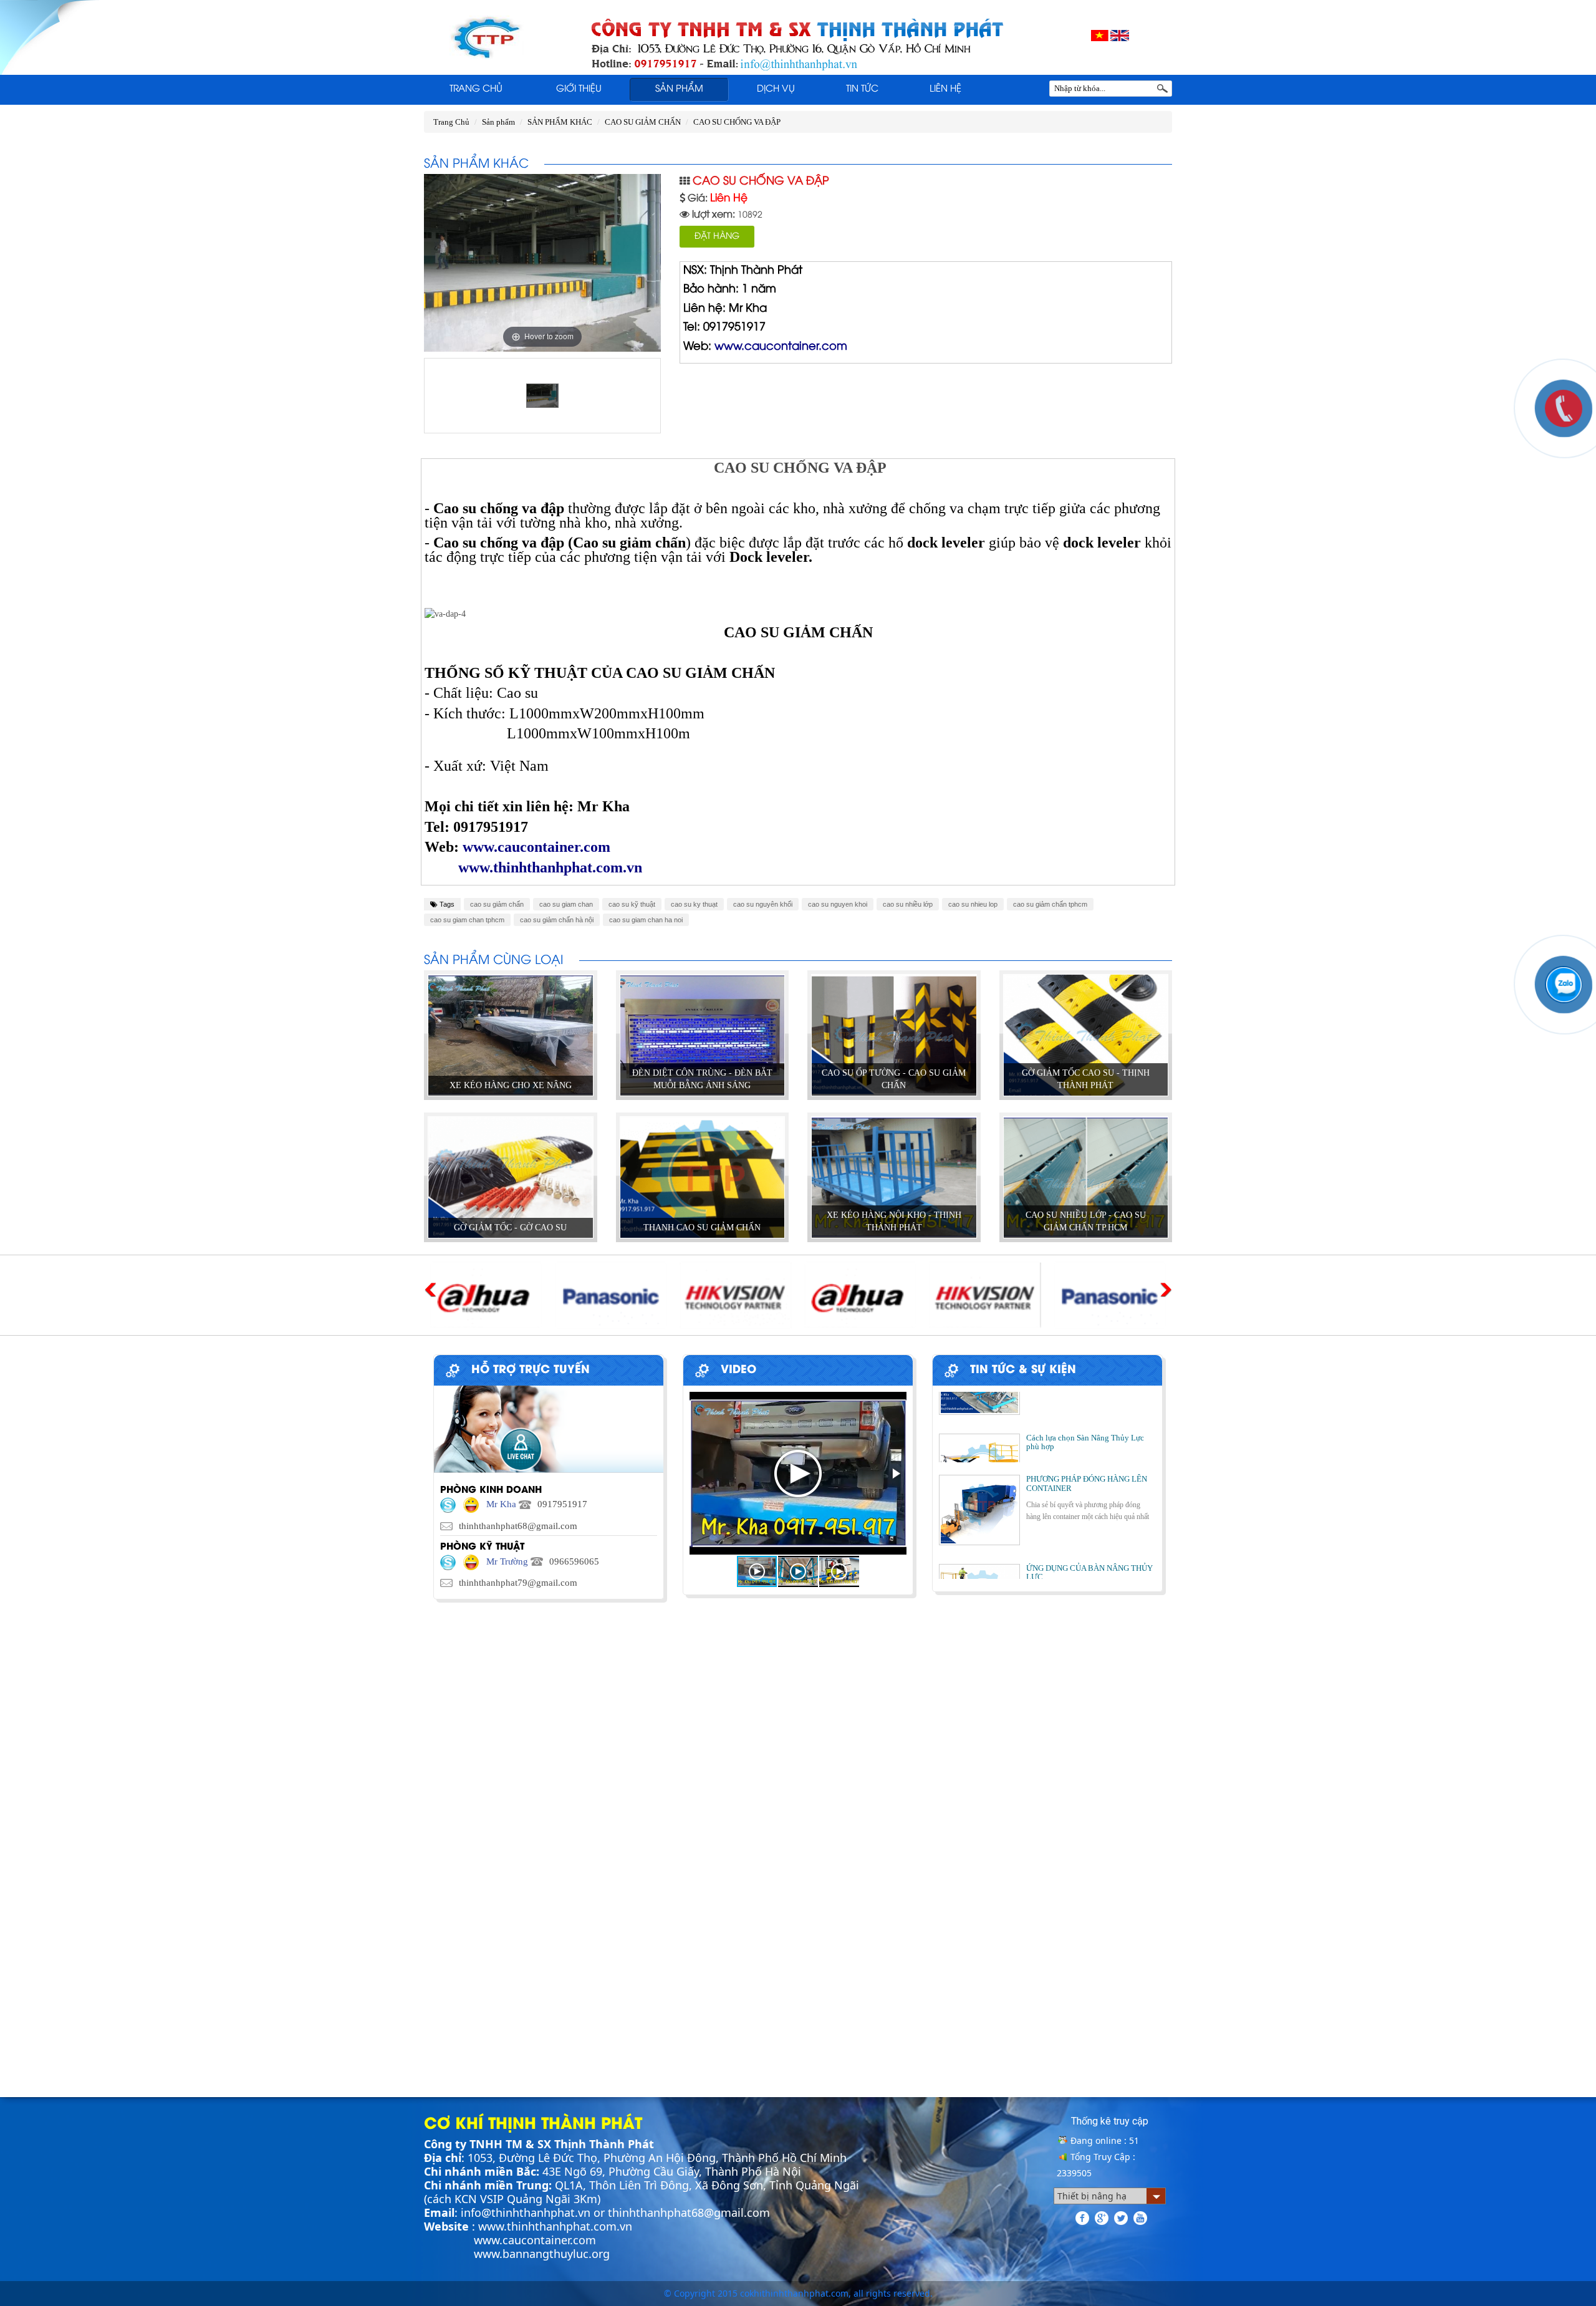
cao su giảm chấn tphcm (1050, 904)
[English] (1120, 35)
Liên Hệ (945, 89)
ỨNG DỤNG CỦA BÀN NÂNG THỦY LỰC (1089, 1529)
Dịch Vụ (776, 89)
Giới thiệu (579, 89)
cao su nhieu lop (973, 904)
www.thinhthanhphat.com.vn (555, 2226)
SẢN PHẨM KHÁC (560, 122)
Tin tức (862, 89)
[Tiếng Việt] (1100, 35)
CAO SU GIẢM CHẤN (643, 122)
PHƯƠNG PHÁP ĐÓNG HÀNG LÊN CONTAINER (1087, 1440)
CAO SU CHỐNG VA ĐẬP (737, 122)
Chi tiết (510, 1063)
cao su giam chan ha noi (646, 920)
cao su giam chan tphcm (467, 920)
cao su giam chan (566, 904)
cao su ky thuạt (694, 904)
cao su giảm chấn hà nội (557, 920)
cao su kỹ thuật (632, 904)
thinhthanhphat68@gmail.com (689, 2212)
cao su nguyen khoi (838, 904)
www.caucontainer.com (535, 2240)
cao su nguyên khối (763, 904)
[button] (895, 1474)
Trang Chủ (476, 89)
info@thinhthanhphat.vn (526, 2212)
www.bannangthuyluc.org (542, 2254)
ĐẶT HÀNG (717, 237)
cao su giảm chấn (497, 904)
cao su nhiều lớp (908, 904)
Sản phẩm (679, 89)
